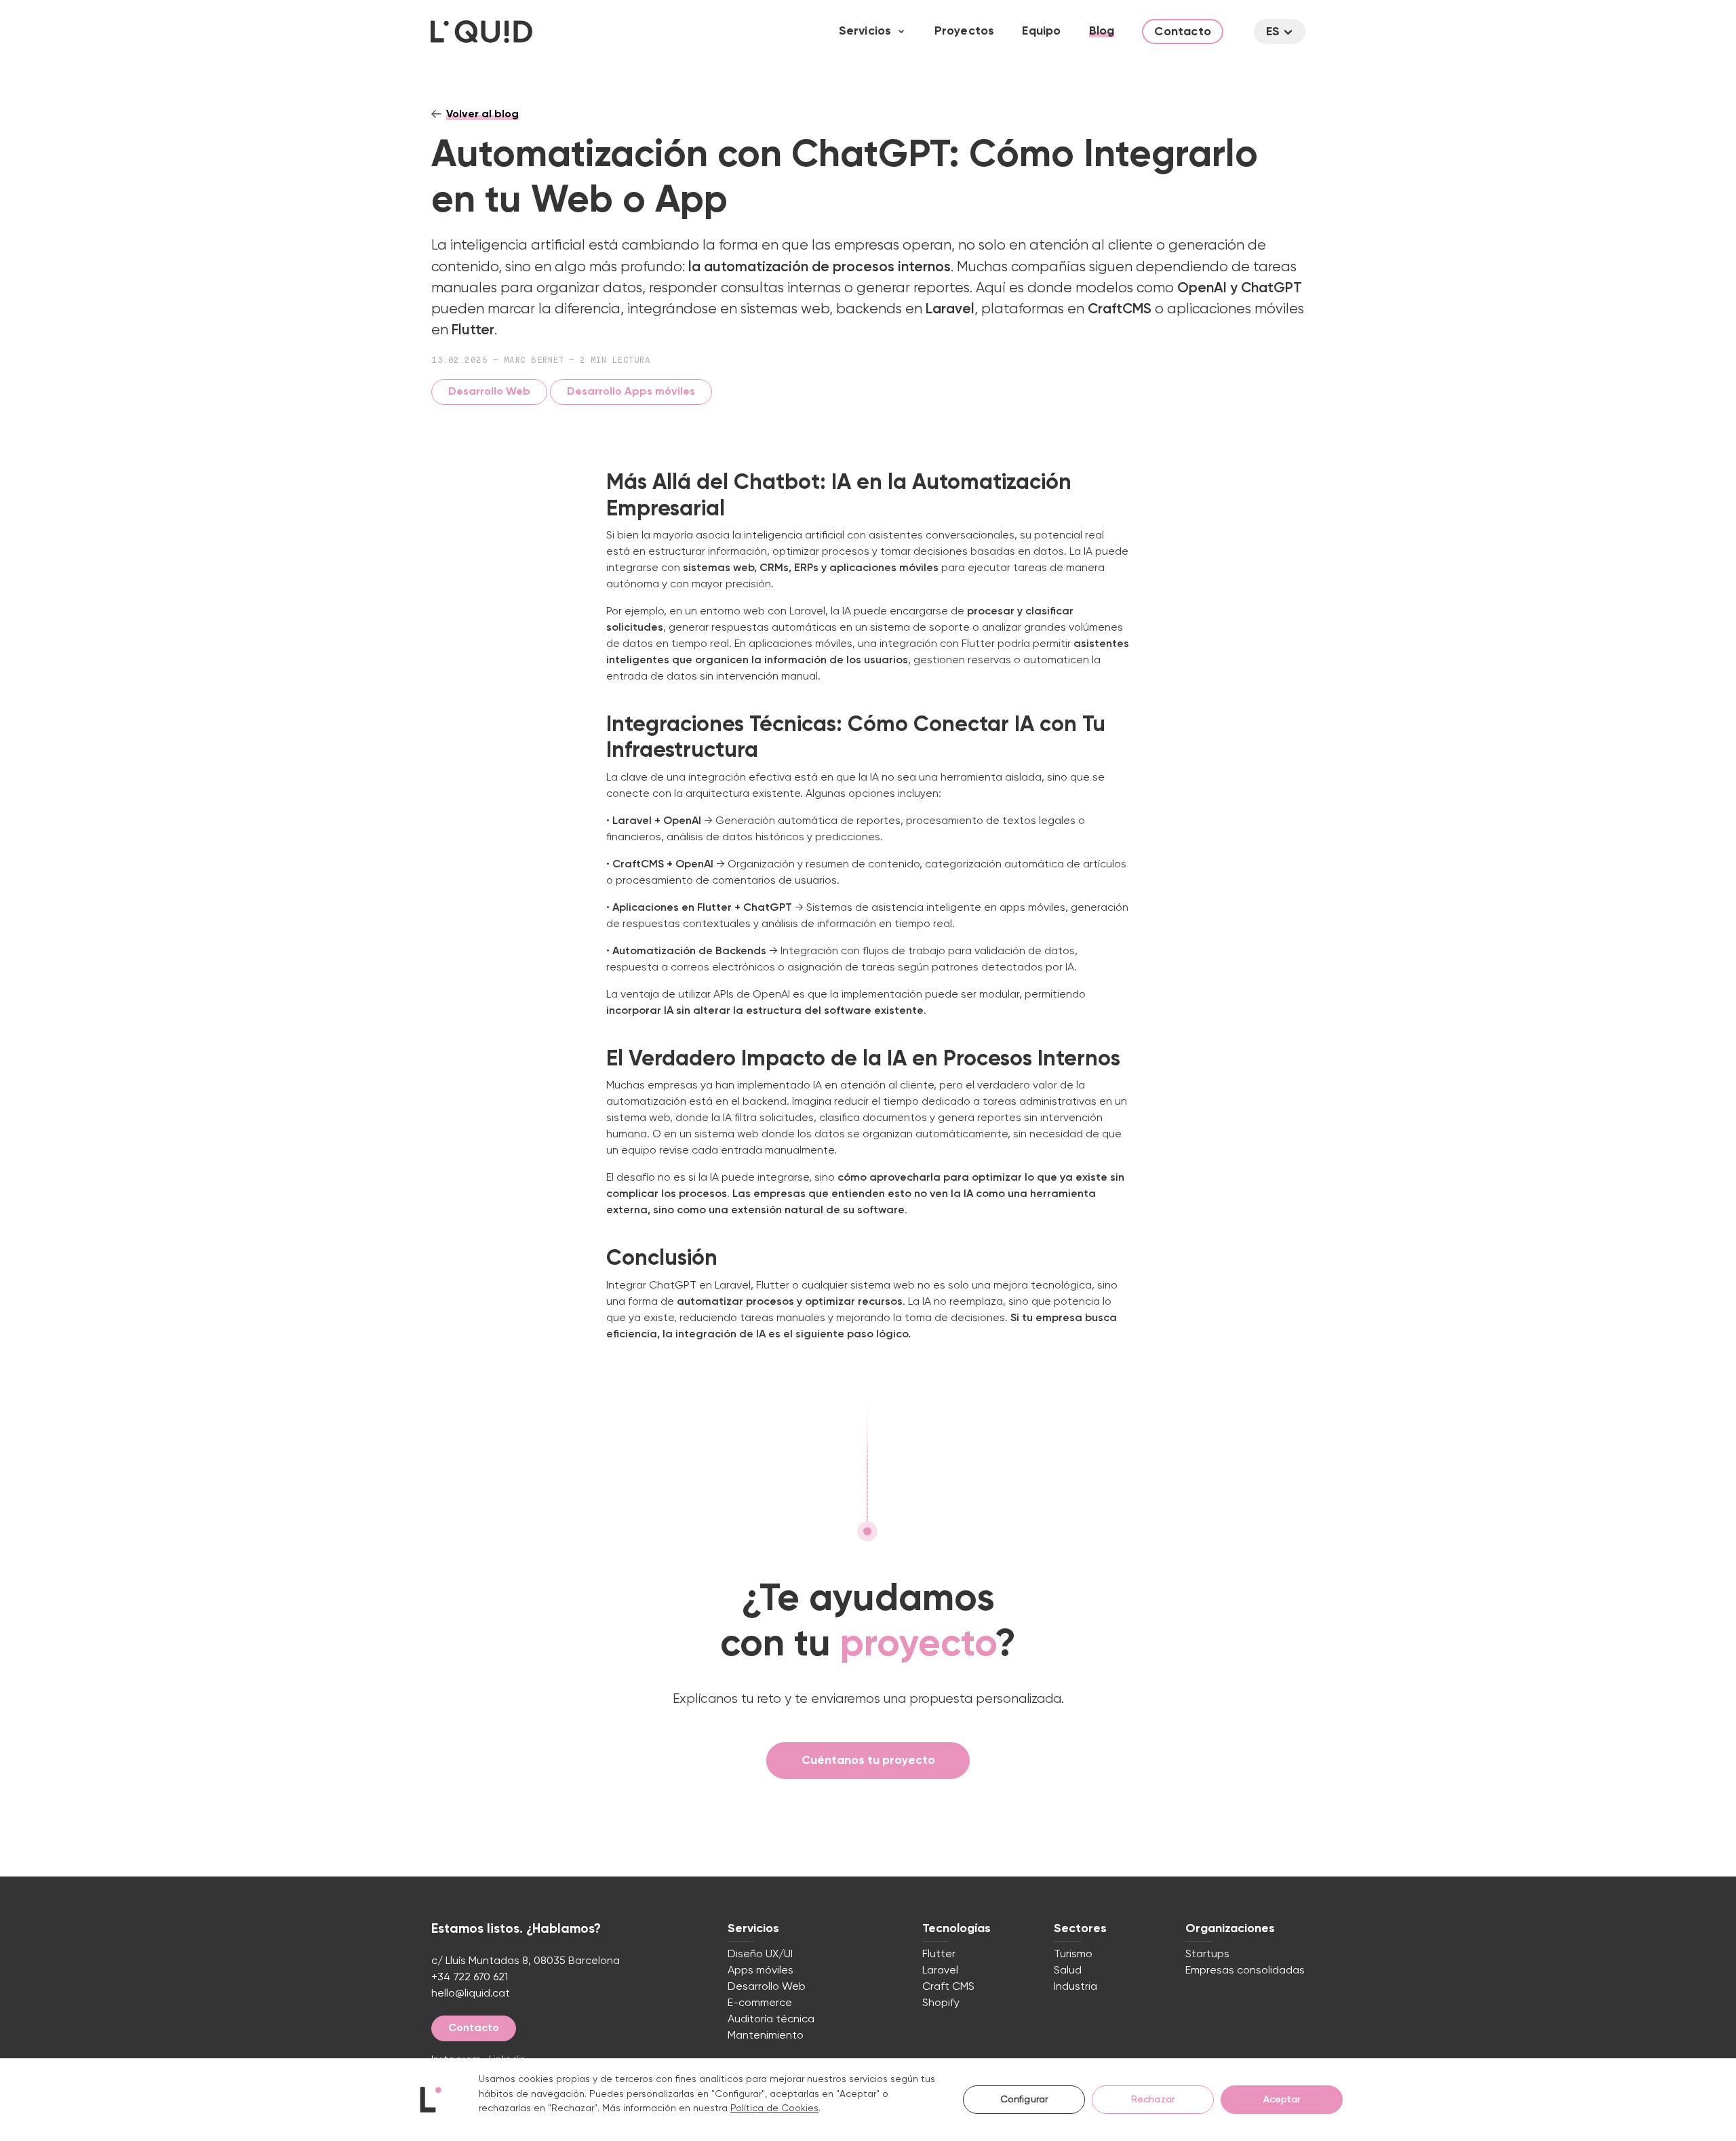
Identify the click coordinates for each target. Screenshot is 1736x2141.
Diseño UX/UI (760, 1955)
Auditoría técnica (771, 2020)
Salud (1068, 1971)
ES (1273, 32)
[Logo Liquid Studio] (481, 32)
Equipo (1041, 31)
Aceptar (1282, 2100)
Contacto (1183, 32)
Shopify (941, 2003)
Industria (1076, 1987)
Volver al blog (482, 115)
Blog (1102, 31)
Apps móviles (761, 1971)
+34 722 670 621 (470, 1978)
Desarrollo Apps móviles (631, 392)
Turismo (1073, 1955)
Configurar (1024, 2100)
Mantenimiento (766, 2036)
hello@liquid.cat (471, 1994)
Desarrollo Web (489, 392)
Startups (1207, 1955)
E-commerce (760, 2003)
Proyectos (965, 31)
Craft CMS (948, 1987)
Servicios (865, 31)
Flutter (939, 1955)
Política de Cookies (774, 2108)
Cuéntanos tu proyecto (868, 1761)
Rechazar (1153, 2100)
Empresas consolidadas (1245, 1971)
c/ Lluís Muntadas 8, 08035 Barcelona (526, 1961)
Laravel (940, 1971)
